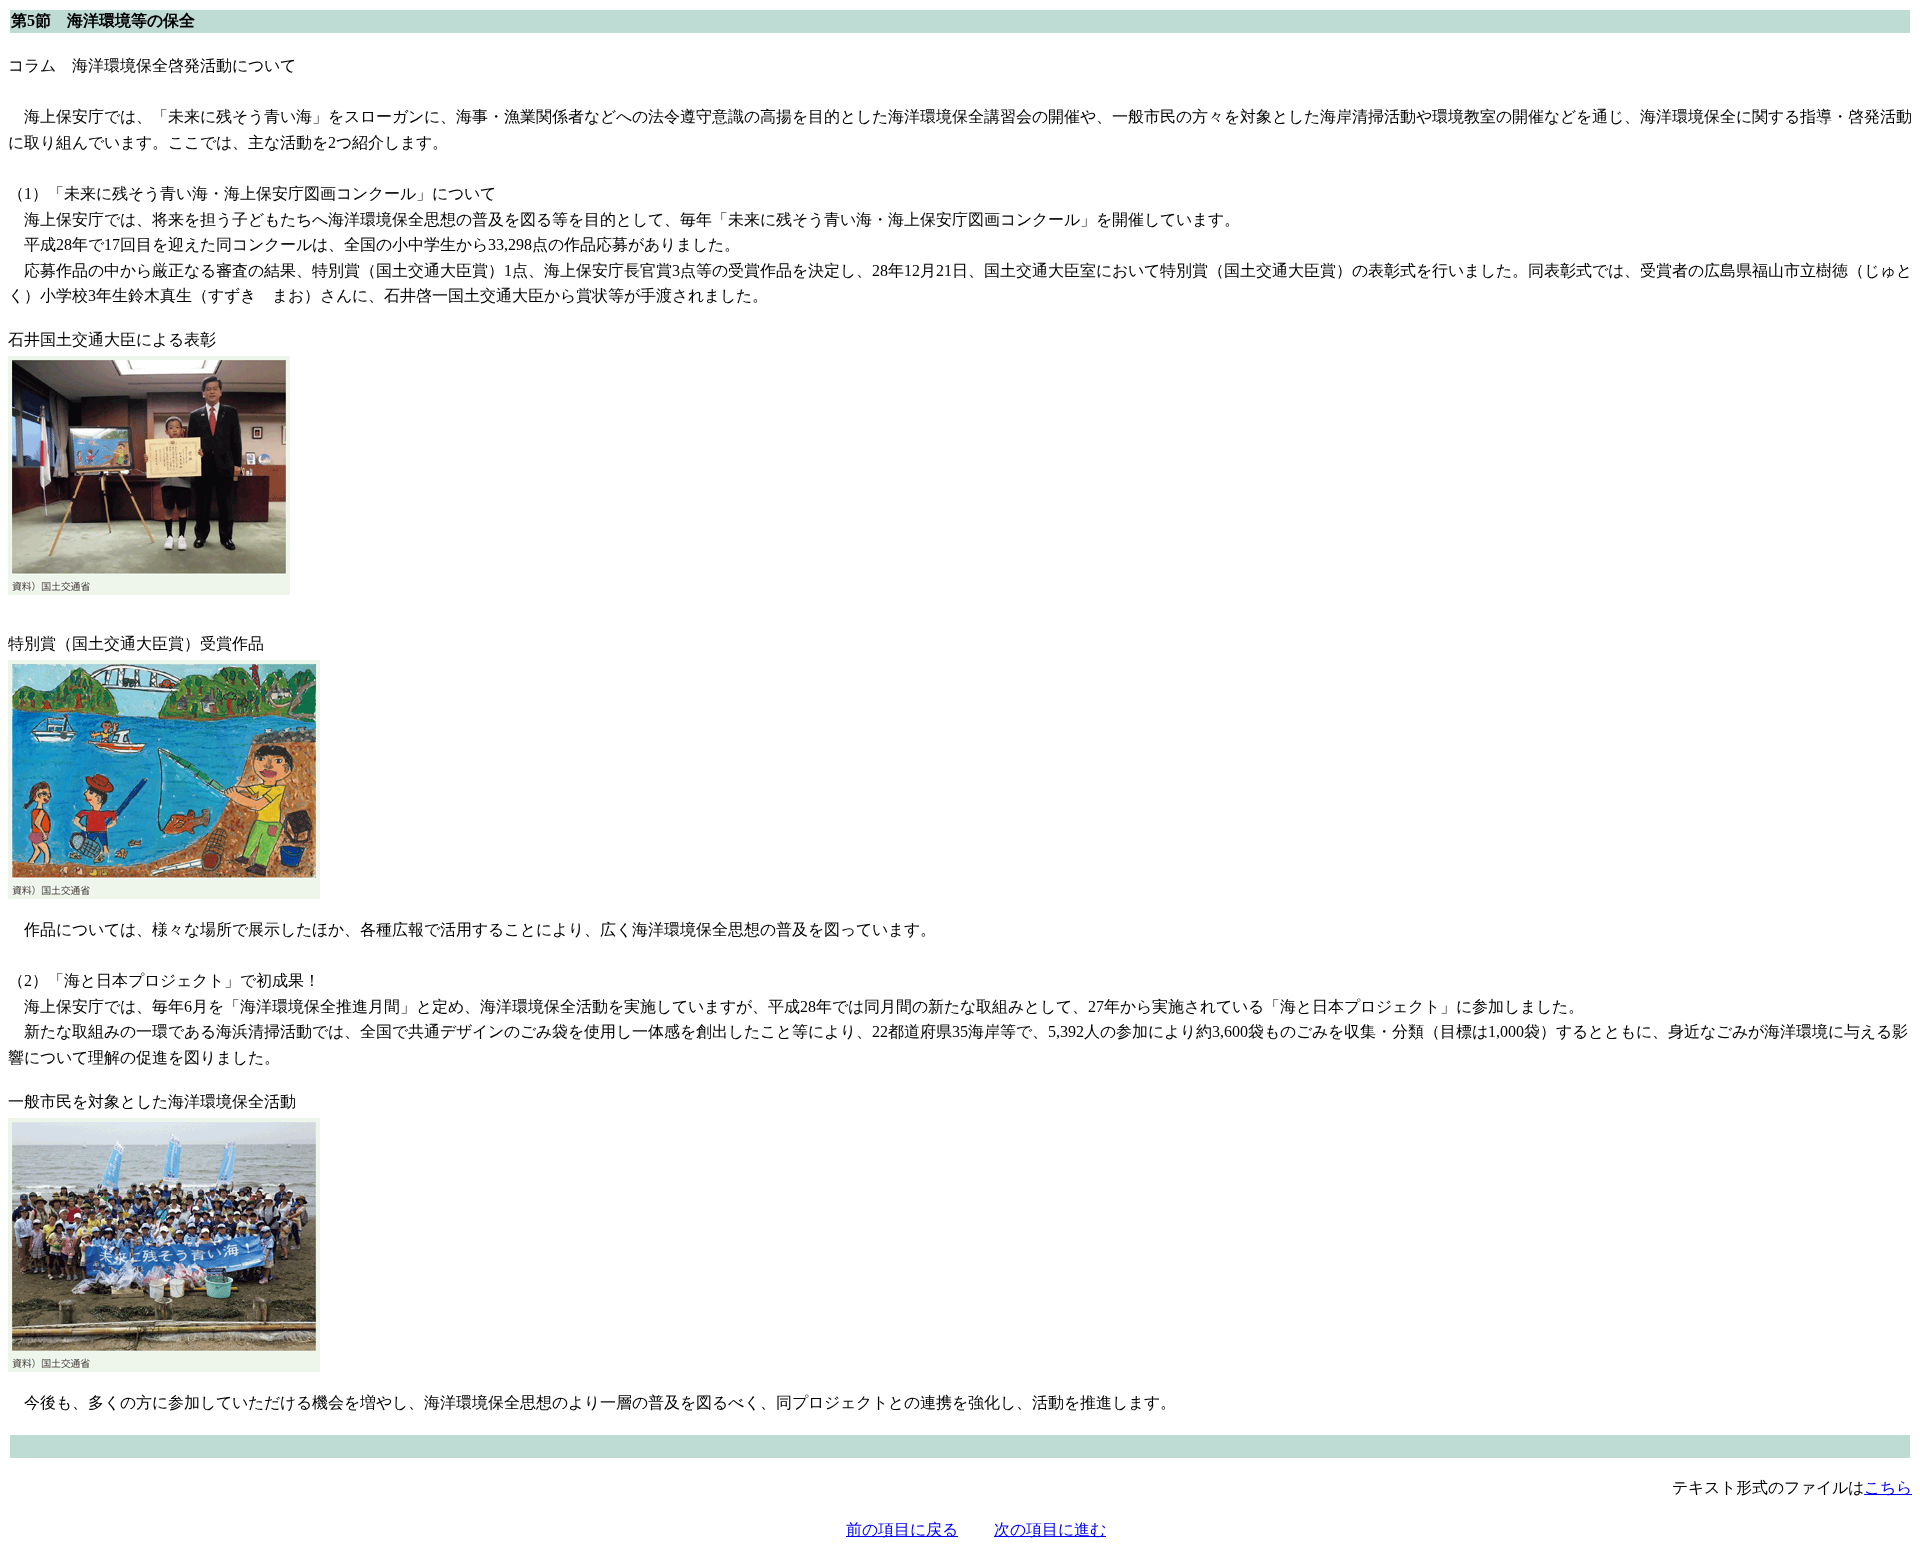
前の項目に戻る (902, 1529)
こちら (1888, 1487)
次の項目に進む (1050, 1529)
